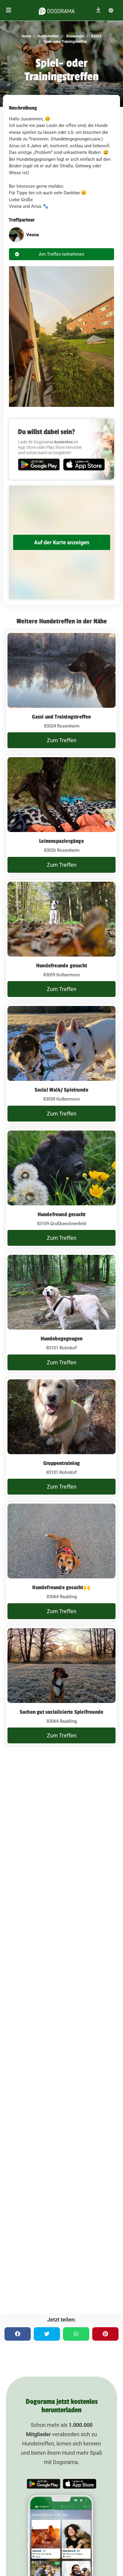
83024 (96, 36)
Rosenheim (75, 36)
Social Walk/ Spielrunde (62, 1090)
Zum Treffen (62, 740)
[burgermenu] (9, 10)
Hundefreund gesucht (62, 1214)
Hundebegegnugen (62, 1339)
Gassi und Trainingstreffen (61, 717)
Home (26, 36)
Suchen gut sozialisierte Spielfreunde (61, 1712)
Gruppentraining (61, 1463)
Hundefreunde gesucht (61, 966)
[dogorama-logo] (57, 10)
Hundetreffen (48, 36)
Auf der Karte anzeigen (62, 542)
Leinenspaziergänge (61, 841)
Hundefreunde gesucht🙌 (61, 1587)
